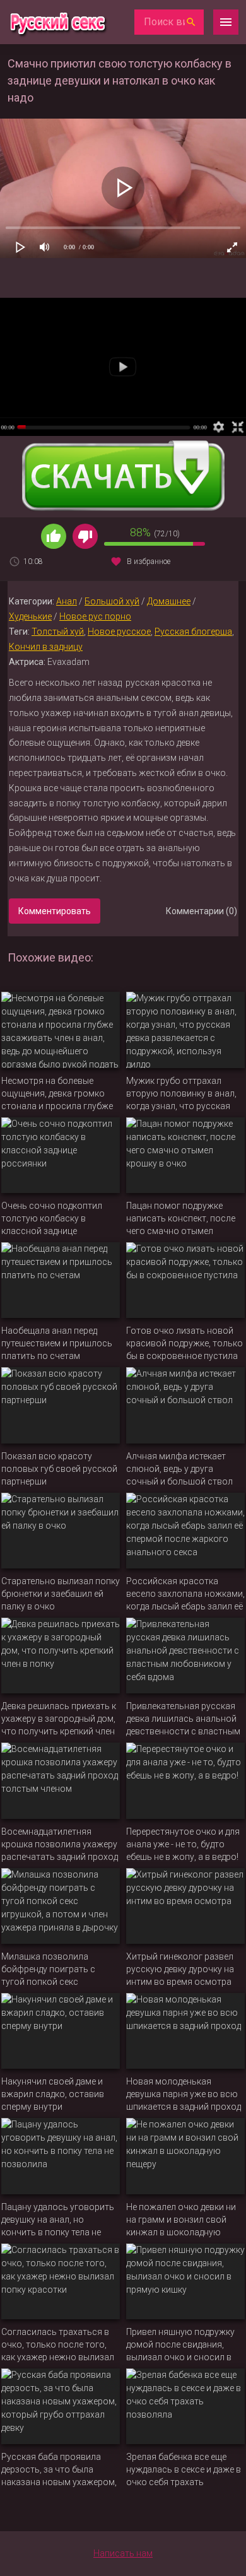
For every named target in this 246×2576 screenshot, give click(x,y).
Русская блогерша (193, 632)
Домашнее (169, 601)
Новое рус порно (95, 616)
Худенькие (30, 616)
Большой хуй (112, 601)
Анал (67, 601)
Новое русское (119, 632)
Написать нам (123, 2553)
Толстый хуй (58, 632)
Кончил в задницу (46, 647)
